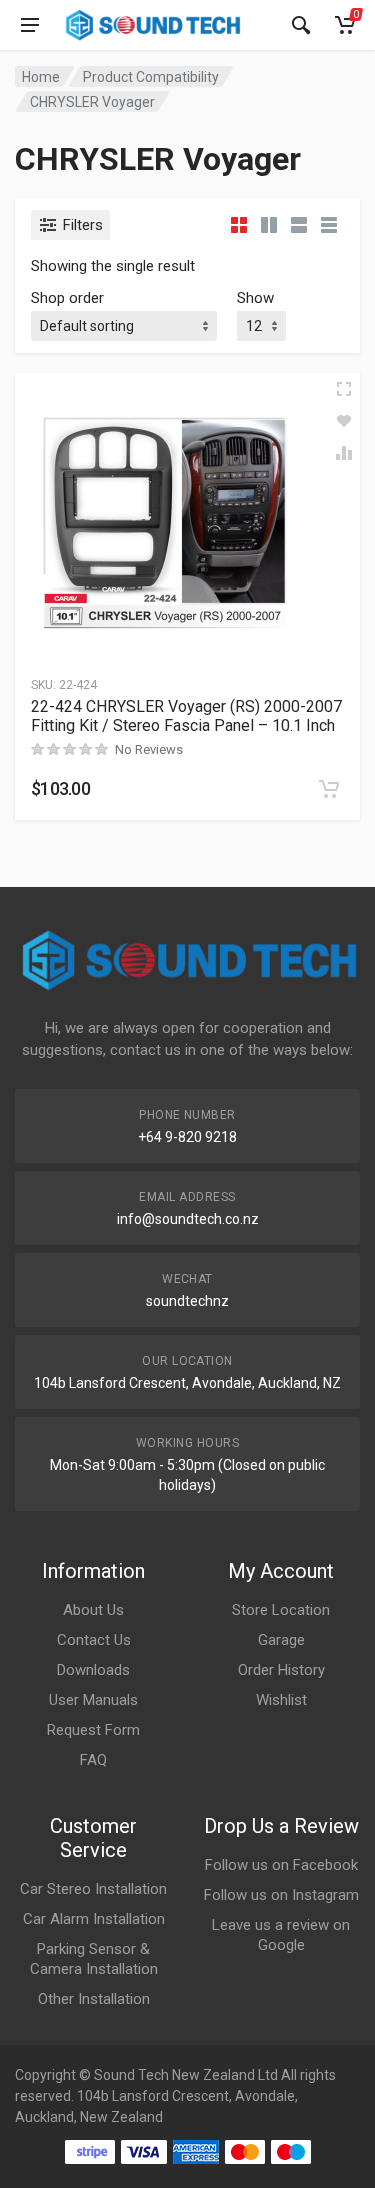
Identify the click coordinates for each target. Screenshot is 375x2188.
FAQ (93, 1760)
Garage (281, 1640)
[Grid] (239, 225)
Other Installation (94, 1999)
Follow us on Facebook (281, 1865)
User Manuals (93, 1700)
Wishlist (281, 1700)
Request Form (93, 1730)
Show (255, 298)
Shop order (67, 298)
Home (41, 77)
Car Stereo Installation (93, 1889)
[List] (299, 225)
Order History (281, 1670)
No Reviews (149, 749)
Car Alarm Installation (94, 1919)
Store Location (281, 1610)
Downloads (93, 1670)
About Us (93, 1610)
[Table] (329, 225)
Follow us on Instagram (281, 1895)
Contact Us (94, 1640)
